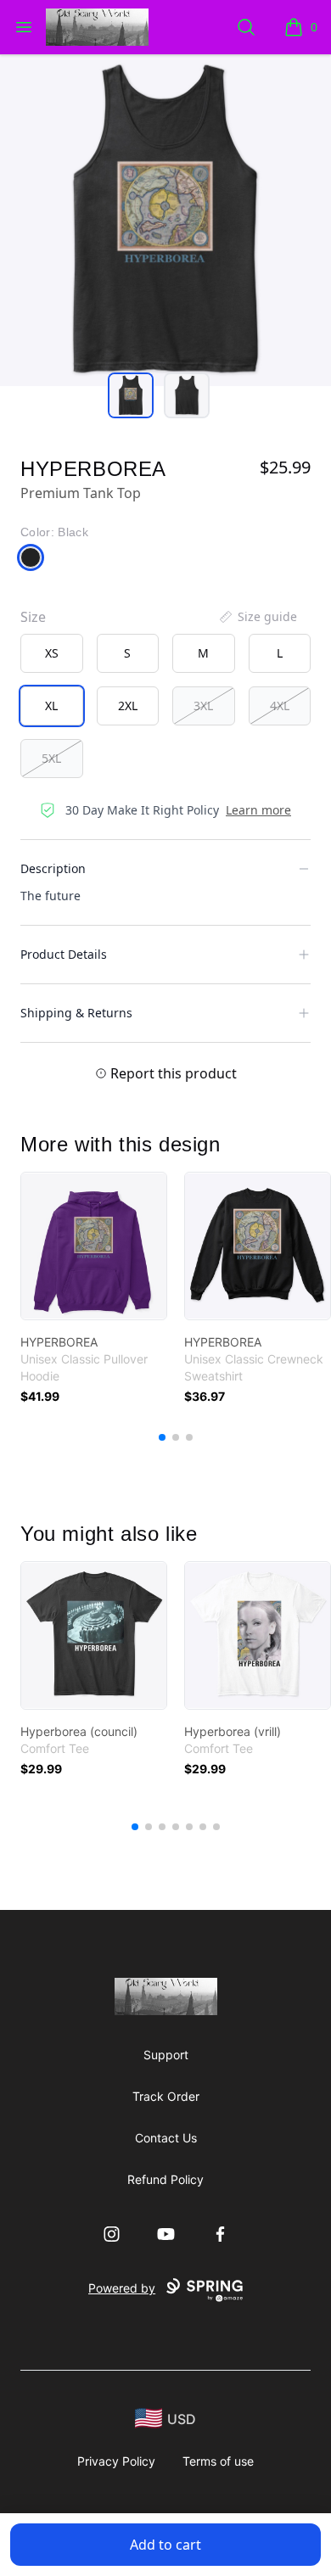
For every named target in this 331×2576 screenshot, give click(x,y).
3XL (203, 706)
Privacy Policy (116, 2461)
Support (166, 2055)
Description (53, 868)
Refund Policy (165, 2179)
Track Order (166, 2096)
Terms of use (218, 2461)
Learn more (258, 810)
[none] (257, 617)
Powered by (122, 2288)
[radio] (52, 653)
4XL (280, 706)
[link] (94, 1246)
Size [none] (33, 617)
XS (52, 653)
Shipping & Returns (76, 1013)
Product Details (64, 954)
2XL (128, 706)
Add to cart (165, 2545)
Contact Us (166, 2138)
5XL (51, 758)
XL (51, 706)
